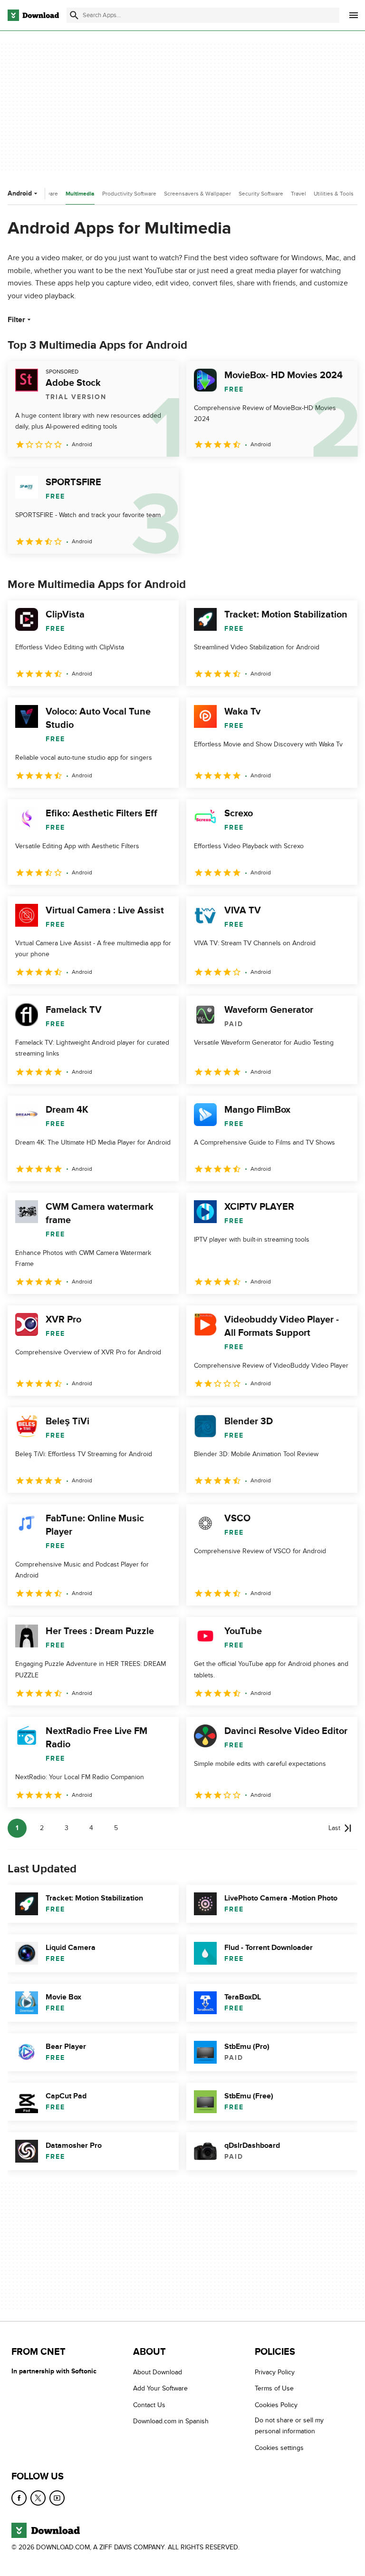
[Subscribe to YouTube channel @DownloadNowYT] (57, 2498)
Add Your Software (160, 2389)
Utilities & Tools (334, 194)
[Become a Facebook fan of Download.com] (19, 2498)
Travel (298, 194)
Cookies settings (279, 2448)
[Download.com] (33, 15)
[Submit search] (74, 15)
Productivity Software (129, 194)
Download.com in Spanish (171, 2422)
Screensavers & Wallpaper (197, 194)
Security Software (261, 194)
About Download (158, 2372)
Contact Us (149, 2405)
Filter (16, 320)
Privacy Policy (275, 2372)
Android (20, 193)
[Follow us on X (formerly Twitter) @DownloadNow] (38, 2498)
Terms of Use (274, 2389)
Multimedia (80, 194)
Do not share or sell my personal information (289, 2426)
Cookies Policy (276, 2405)
